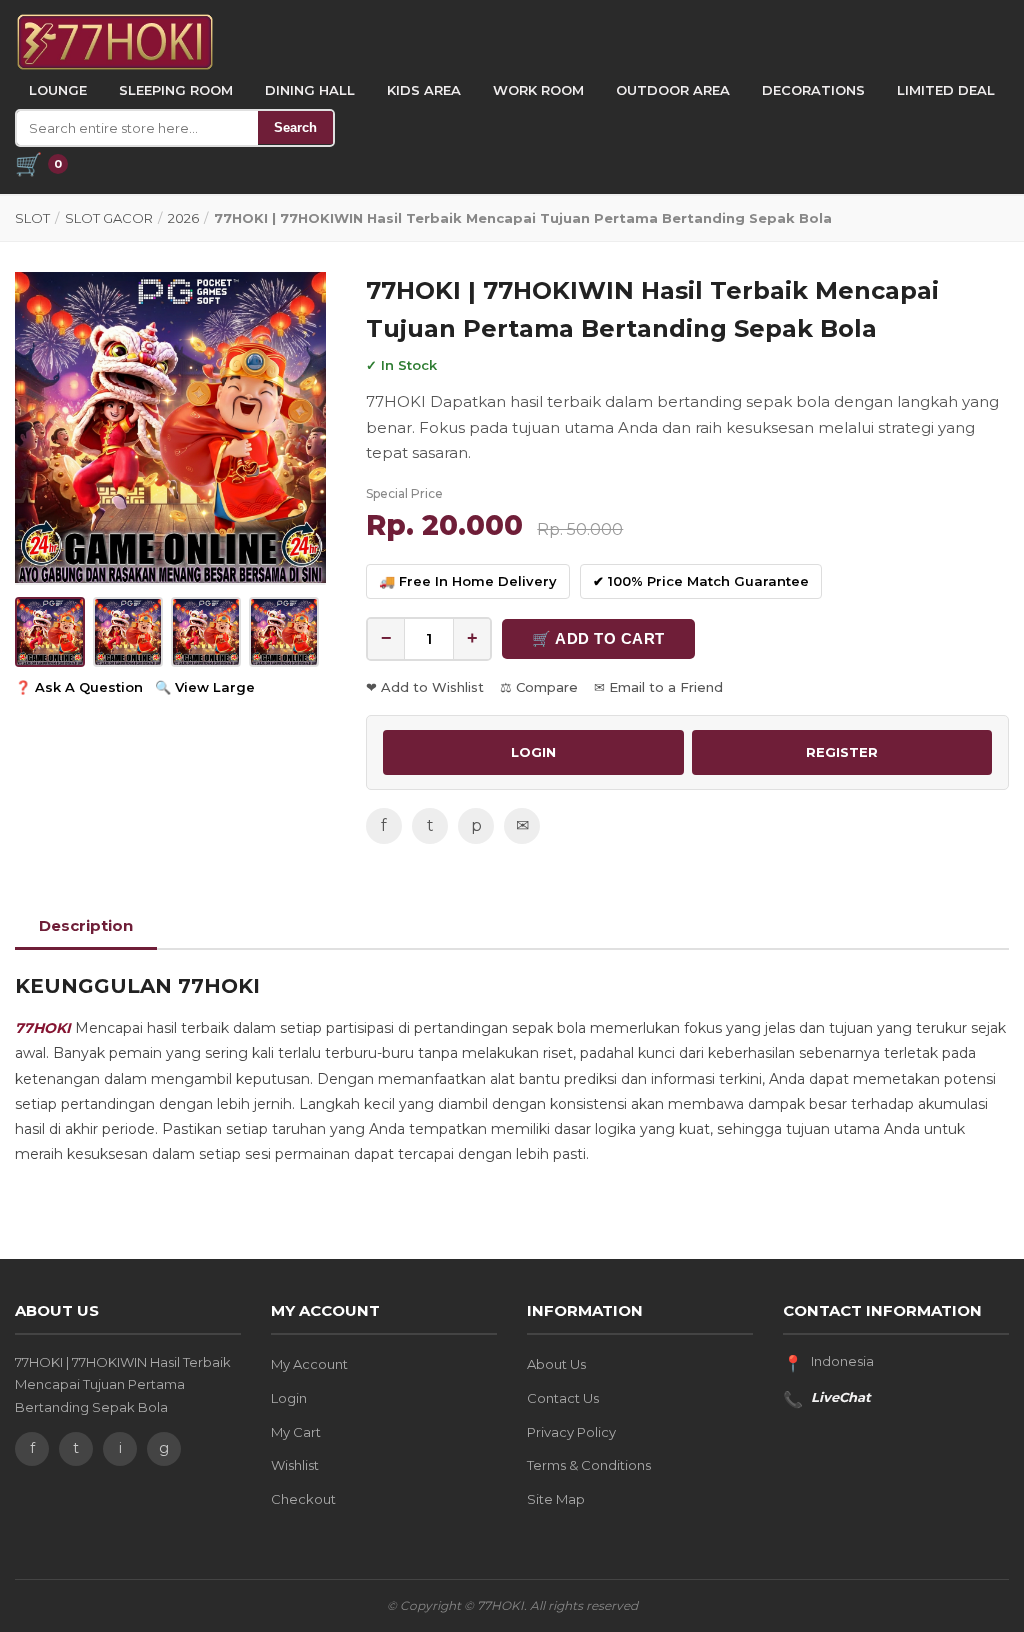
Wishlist (295, 1465)
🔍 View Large (205, 687)
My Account (309, 1364)
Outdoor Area (673, 90)
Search (295, 127)
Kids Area (424, 90)
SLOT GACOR (109, 218)
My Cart (296, 1432)
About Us (556, 1364)
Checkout (303, 1499)
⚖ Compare (539, 687)
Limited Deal (946, 90)
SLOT (32, 218)
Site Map (556, 1499)
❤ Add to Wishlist (425, 687)
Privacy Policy (571, 1432)
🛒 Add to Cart (598, 638)
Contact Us (563, 1398)
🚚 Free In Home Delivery (468, 581)
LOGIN (533, 752)
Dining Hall (310, 90)
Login (289, 1398)
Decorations (813, 90)
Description (86, 925)
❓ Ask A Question (79, 687)
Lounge (58, 90)
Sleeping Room (176, 90)
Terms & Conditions (589, 1465)
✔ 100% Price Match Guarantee (701, 581)
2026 (183, 218)
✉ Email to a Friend (658, 687)
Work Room (538, 90)
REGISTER (842, 752)
